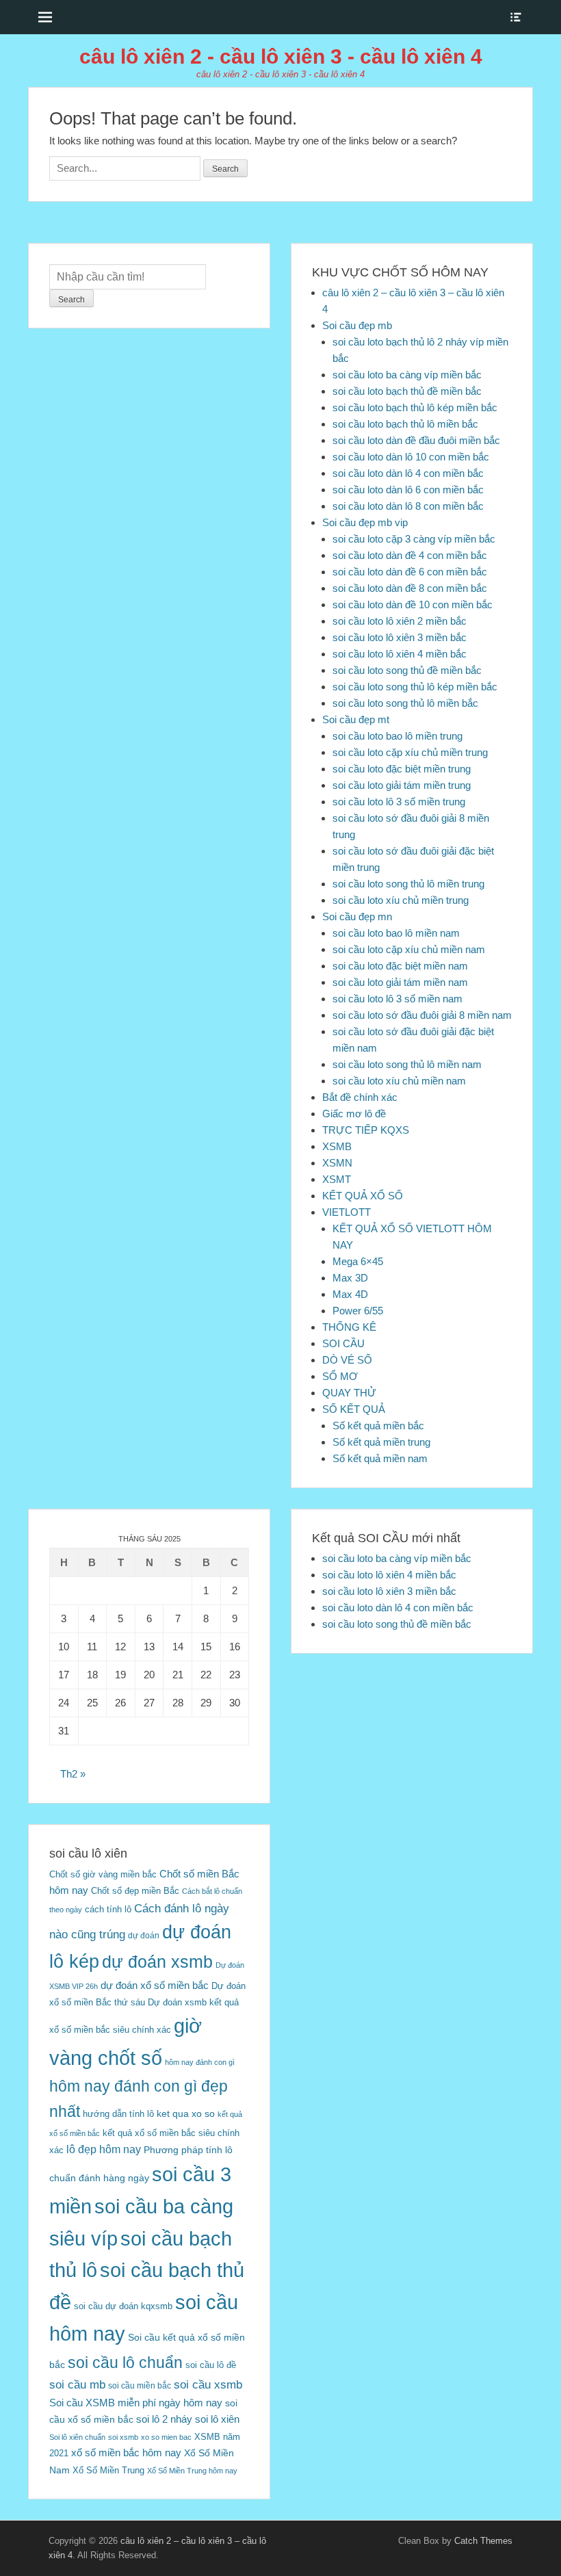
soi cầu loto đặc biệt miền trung (402, 769)
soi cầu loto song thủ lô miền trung (408, 884)
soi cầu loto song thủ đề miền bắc (407, 670)
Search (71, 300)
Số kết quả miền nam (380, 1458)
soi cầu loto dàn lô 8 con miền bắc (408, 506)
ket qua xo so (186, 2114)
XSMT (337, 1179)
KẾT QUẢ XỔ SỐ (363, 1196)
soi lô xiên (217, 2419)
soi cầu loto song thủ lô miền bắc (405, 703)
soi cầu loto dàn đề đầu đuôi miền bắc (416, 440)
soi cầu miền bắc (140, 2386)
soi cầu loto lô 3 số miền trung (399, 802)
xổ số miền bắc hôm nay (126, 2453)
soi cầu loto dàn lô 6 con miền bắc (408, 490)
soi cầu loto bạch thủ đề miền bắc (407, 391)
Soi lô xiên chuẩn (77, 2437)
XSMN (337, 1163)
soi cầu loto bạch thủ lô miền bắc (405, 424)
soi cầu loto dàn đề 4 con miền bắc (410, 555)
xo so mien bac (166, 2437)
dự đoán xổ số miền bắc (155, 1985)
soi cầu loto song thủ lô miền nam (407, 1064)
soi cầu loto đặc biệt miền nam (400, 966)
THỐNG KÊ (349, 1327)
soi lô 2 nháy (164, 2419)
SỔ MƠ (340, 1376)
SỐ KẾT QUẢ (354, 1409)
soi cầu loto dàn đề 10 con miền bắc (413, 604)
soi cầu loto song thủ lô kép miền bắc (415, 687)
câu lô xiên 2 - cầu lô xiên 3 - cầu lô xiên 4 (281, 56)
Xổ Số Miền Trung (108, 2470)
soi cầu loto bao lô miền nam (396, 933)
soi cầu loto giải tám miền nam (400, 982)
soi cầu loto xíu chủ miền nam (399, 1081)
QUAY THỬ (349, 1393)
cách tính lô (108, 1909)
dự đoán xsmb (157, 1962)
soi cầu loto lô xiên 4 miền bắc (400, 654)
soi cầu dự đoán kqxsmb (123, 2306)
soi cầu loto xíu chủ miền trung (401, 900)
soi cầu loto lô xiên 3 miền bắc (400, 637)
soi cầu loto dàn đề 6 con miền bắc (410, 572)
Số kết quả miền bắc (378, 1426)
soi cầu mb (77, 2384)
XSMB (337, 1146)
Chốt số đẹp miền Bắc (135, 1891)
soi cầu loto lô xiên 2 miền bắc (400, 621)
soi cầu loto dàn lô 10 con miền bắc (411, 457)
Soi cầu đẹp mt (356, 719)
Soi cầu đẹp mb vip (365, 522)
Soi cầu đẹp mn (357, 916)
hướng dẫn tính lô (118, 2114)
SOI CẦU (343, 1343)
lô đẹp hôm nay (104, 2149)
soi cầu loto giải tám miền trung (402, 785)
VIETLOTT (347, 1212)
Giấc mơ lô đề (354, 1114)
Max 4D (350, 1294)
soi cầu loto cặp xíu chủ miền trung (410, 752)
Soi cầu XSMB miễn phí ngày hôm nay (136, 2403)
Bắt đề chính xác (360, 1097)
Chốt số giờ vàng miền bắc (103, 1874)
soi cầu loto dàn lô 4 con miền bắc (408, 473)
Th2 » (73, 1774)
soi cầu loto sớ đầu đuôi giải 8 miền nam (422, 1015)
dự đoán (144, 1936)
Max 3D (350, 1278)
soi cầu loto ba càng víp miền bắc (407, 375)
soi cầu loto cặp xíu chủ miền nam (409, 949)
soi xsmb (123, 2437)
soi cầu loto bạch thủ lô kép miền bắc (415, 407)
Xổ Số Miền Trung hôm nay (192, 2471)
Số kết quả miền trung (381, 1442)
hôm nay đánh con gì (200, 2062)
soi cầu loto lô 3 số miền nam (397, 999)
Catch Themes (483, 2541)
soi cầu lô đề (211, 2365)
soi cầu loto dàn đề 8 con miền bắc (410, 588)
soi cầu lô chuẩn (125, 2363)
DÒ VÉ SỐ (347, 1360)
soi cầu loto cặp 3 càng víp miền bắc (414, 539)
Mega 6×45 (358, 1261)
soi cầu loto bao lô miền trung (397, 736)
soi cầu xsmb (208, 2385)
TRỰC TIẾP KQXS (366, 1130)
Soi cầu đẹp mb (357, 325)
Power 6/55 (358, 1311)
